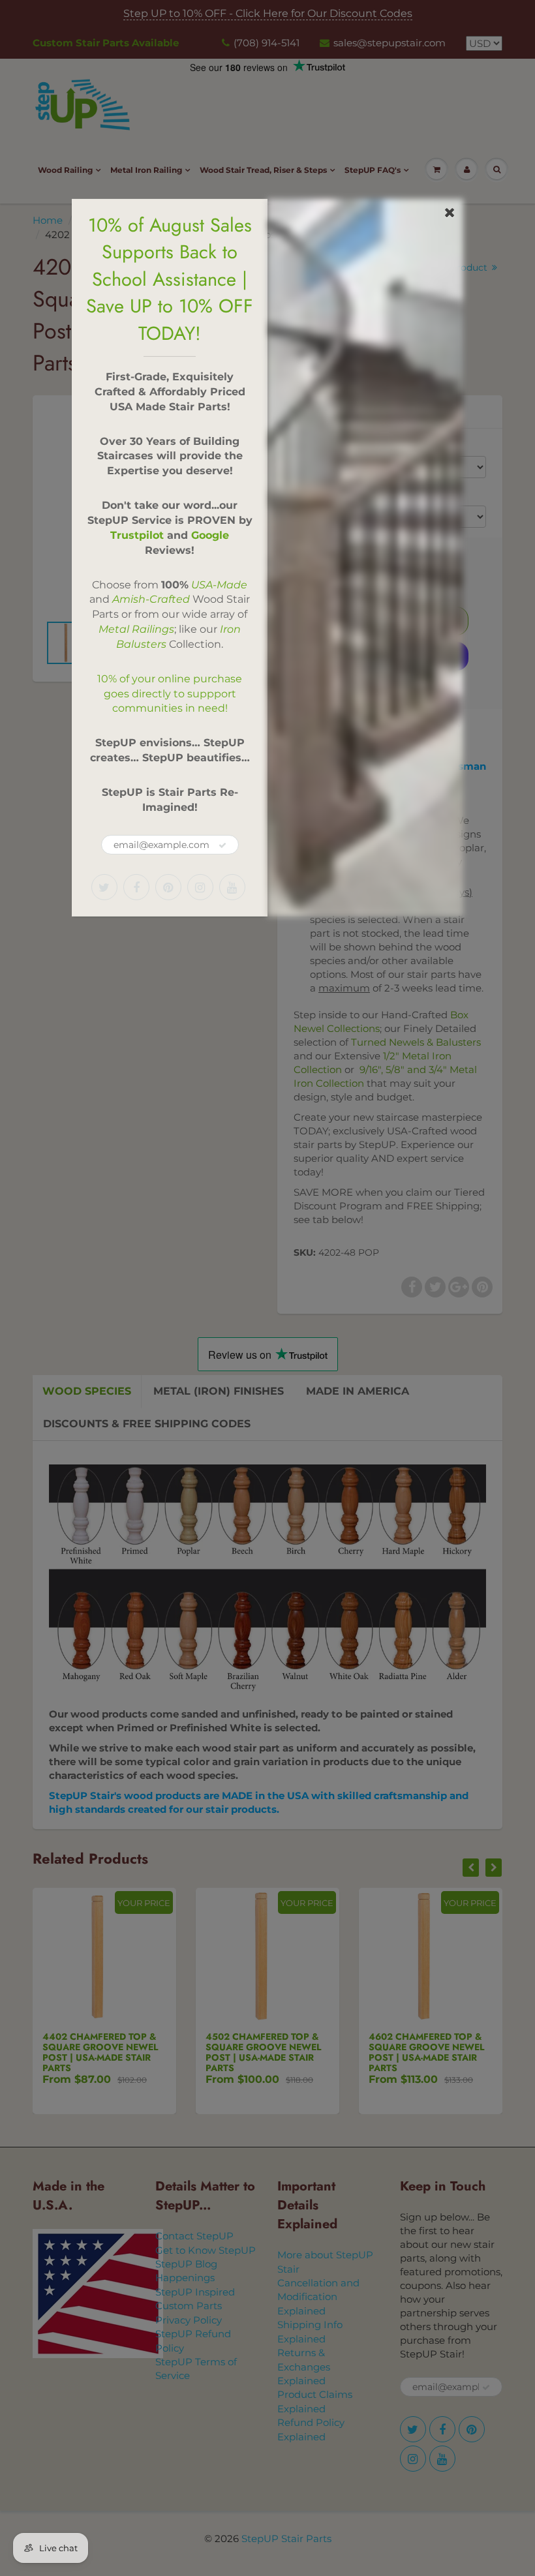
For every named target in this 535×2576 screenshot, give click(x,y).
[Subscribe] (222, 845)
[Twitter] (104, 887)
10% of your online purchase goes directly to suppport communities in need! (170, 694)
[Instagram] (200, 887)
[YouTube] (232, 887)
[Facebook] (136, 887)
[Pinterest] (168, 887)
